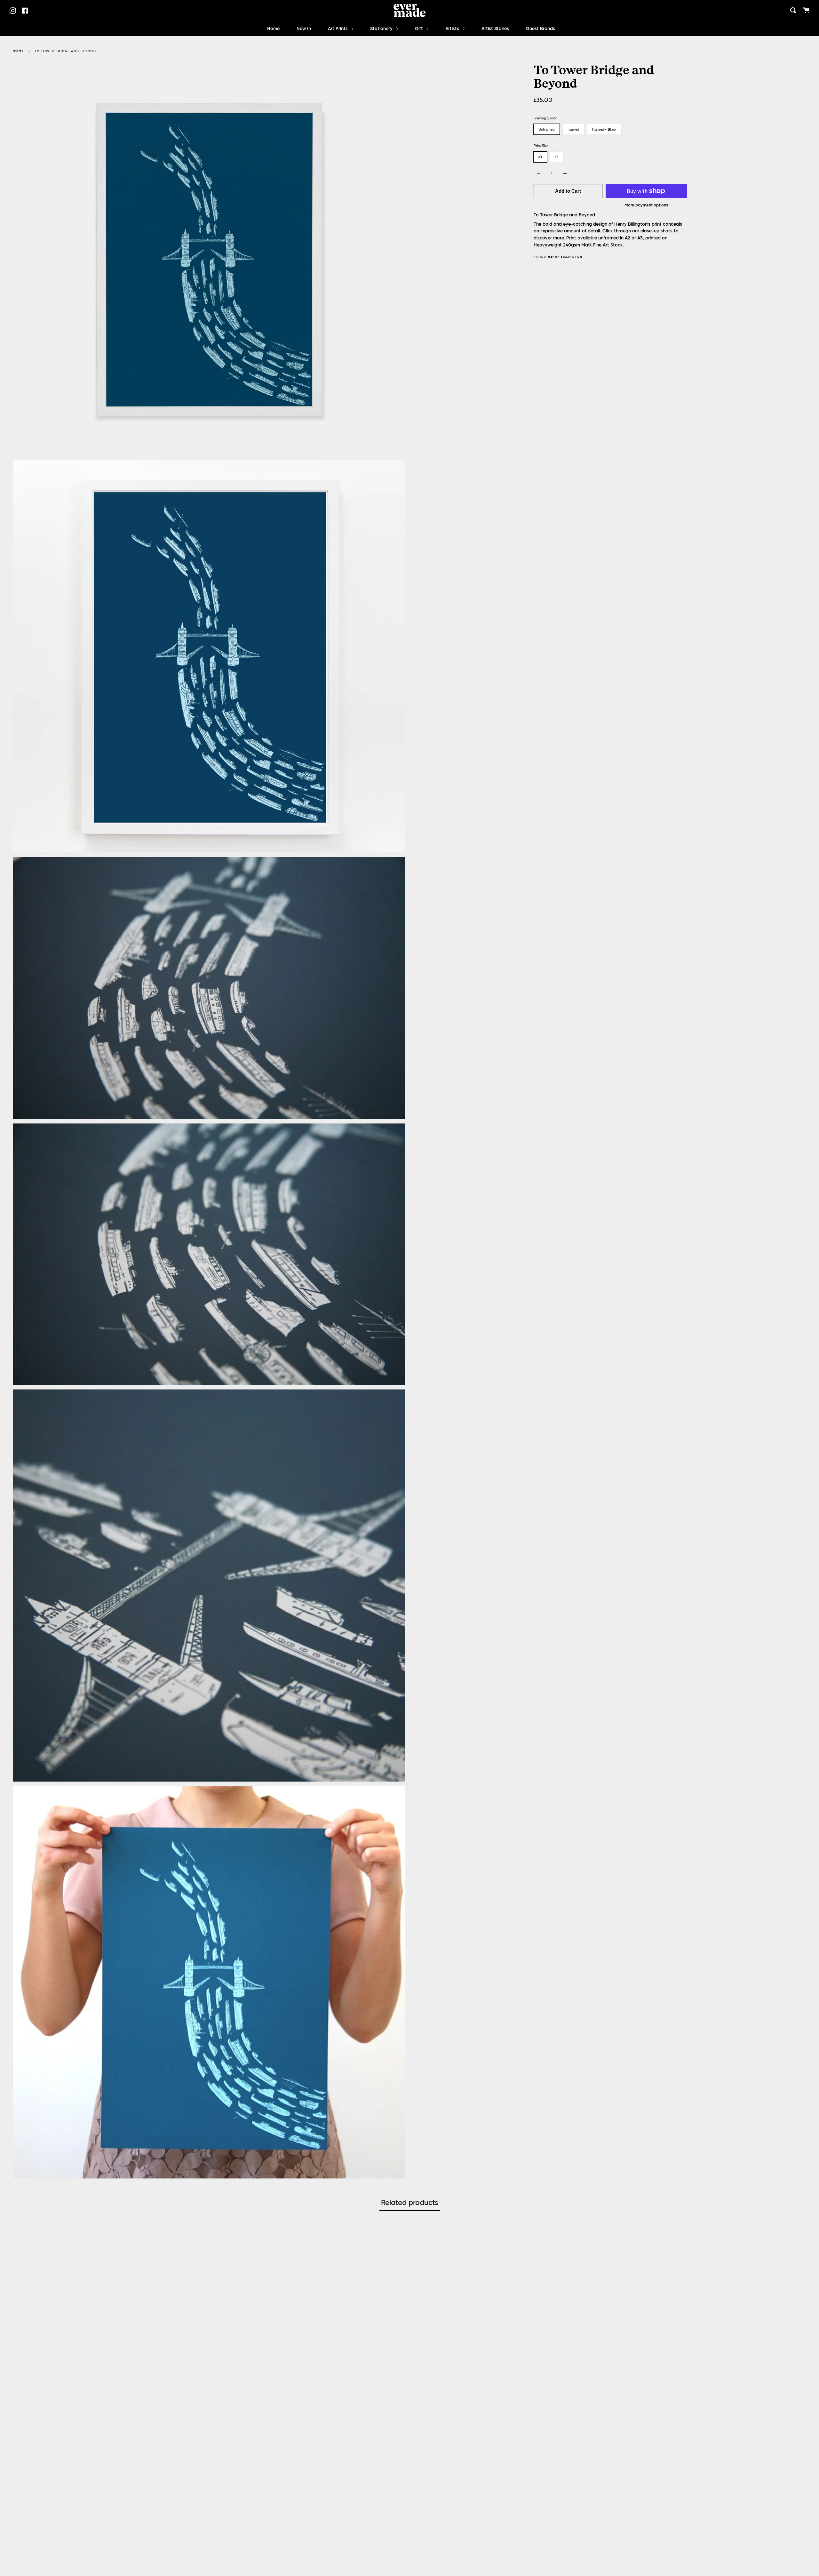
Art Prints (338, 29)
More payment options (646, 205)
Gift (420, 29)
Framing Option (545, 118)
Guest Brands (541, 29)
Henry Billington (565, 257)
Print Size (541, 146)
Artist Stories (495, 29)
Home (273, 29)
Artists (453, 29)
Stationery (382, 29)
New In (304, 29)
